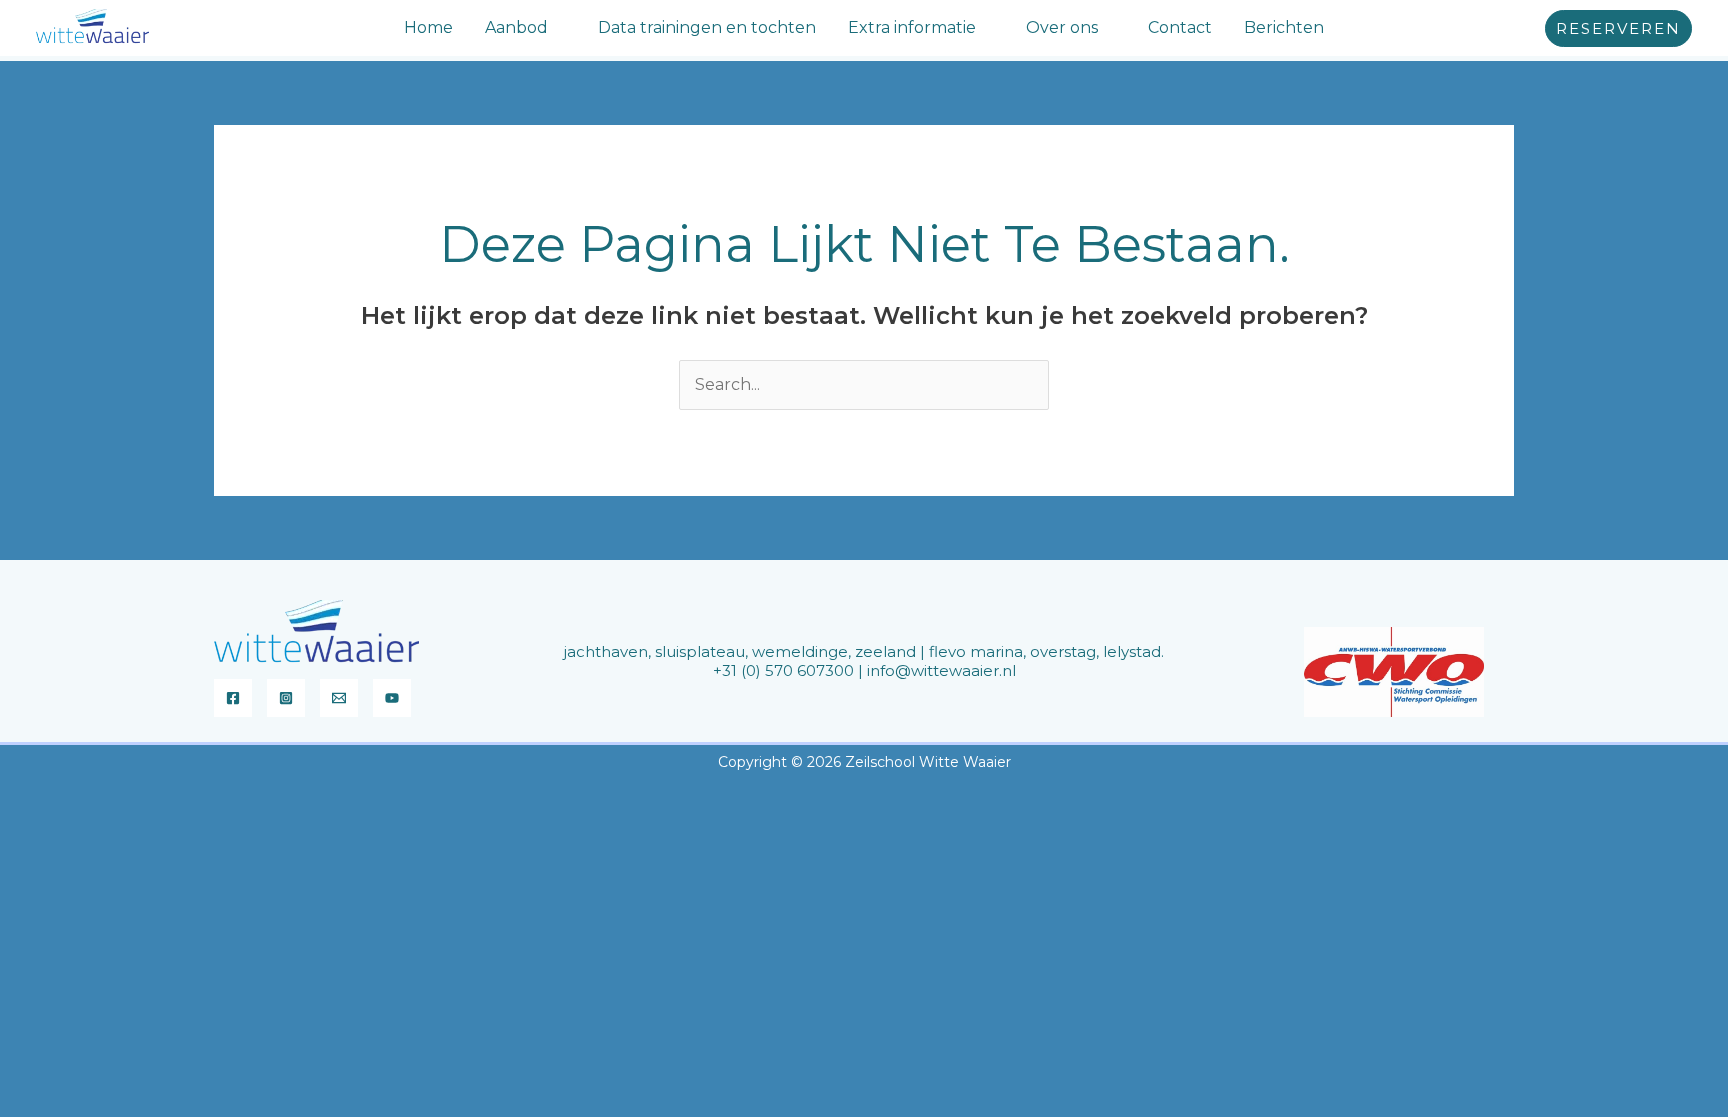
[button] (557, 27)
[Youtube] (392, 698)
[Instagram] (286, 698)
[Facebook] (233, 698)
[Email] (339, 698)
